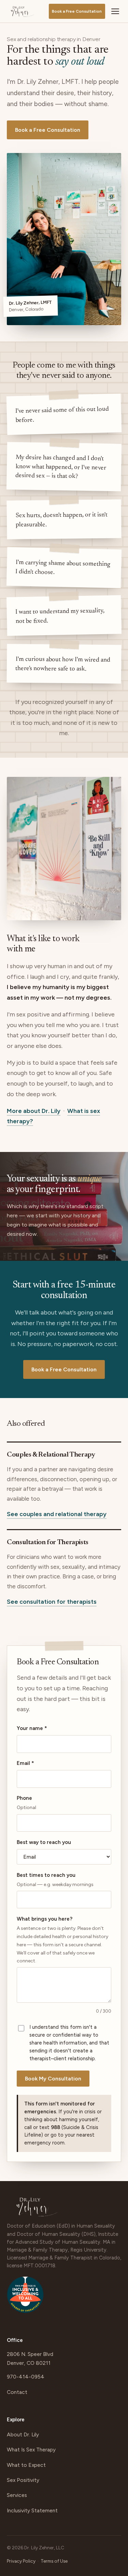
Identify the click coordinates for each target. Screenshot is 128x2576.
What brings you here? (62, 1940)
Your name (32, 1728)
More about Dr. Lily (34, 1111)
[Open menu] (115, 11)
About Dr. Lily (23, 2434)
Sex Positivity (23, 2480)
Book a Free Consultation (77, 11)
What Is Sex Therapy (31, 2450)
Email (25, 1763)
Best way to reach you (44, 1842)
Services (17, 2495)
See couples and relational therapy (57, 1514)
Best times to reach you (55, 1880)
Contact (17, 2392)
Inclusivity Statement (32, 2510)
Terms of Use (54, 2561)
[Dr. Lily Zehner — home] (23, 11)
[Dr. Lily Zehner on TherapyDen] (25, 2298)
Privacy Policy (21, 2561)
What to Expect (26, 2465)
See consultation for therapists (52, 1602)
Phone (26, 1803)
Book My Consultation (53, 2079)
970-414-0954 (26, 2377)
